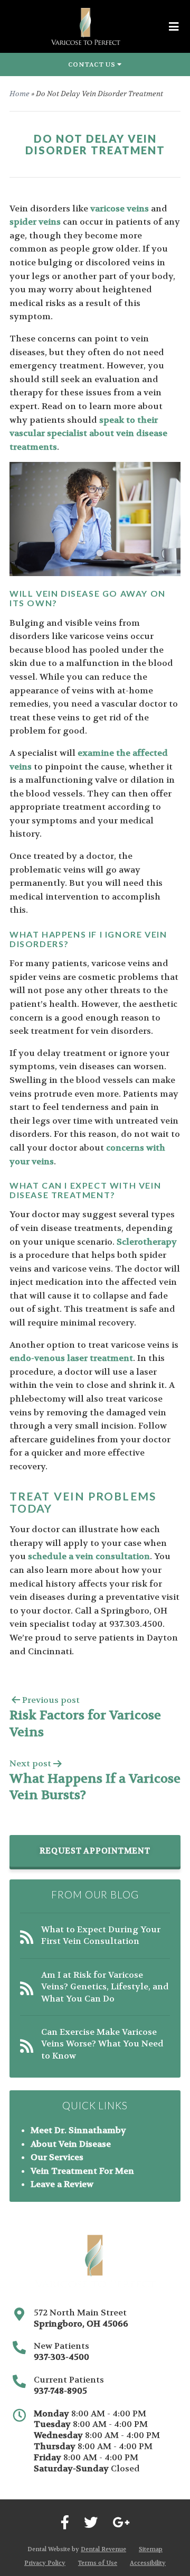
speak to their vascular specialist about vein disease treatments (88, 433)
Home (20, 94)
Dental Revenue (103, 2549)
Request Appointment (95, 1851)
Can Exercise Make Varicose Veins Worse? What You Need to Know (102, 2044)
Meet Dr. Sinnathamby (78, 2130)
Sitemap (151, 2549)
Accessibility (148, 2563)
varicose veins (120, 209)
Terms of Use (98, 2563)
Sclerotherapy (147, 1242)
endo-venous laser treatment (71, 1358)
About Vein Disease (71, 2144)
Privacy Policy (45, 2563)
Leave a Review (62, 2184)
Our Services (57, 2157)
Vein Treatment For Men (82, 2171)
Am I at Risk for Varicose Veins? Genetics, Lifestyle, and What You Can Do (105, 1987)
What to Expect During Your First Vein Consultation (101, 1935)
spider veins (35, 222)
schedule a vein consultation (89, 1556)
